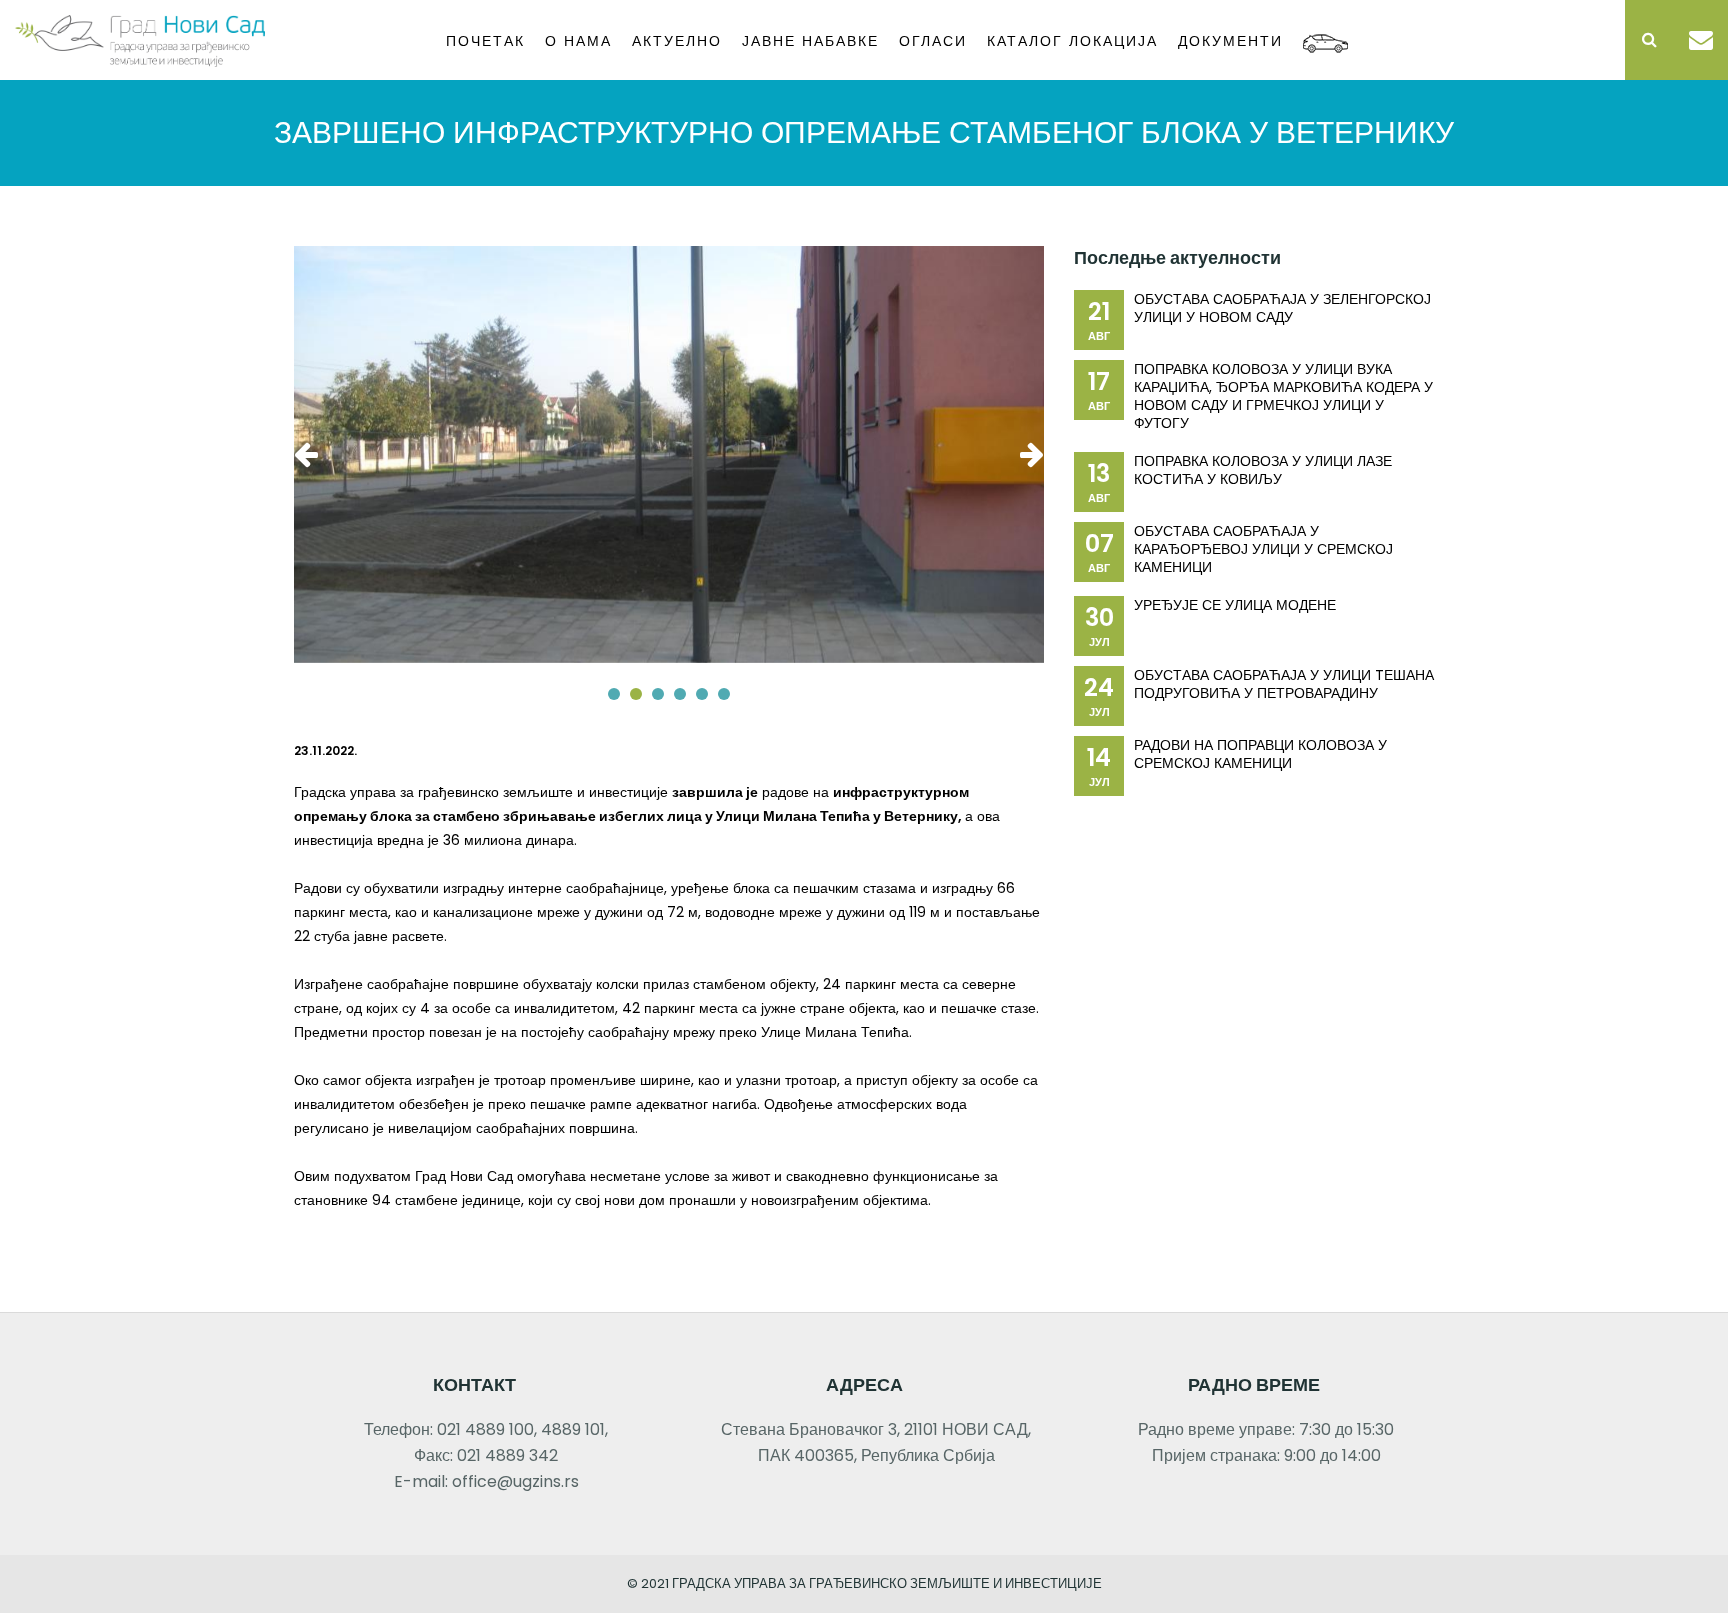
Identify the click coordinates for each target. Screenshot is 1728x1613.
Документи (1230, 41)
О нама (578, 41)
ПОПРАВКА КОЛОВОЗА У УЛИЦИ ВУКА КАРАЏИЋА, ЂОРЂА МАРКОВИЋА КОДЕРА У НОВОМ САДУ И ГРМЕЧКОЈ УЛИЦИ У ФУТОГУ (1283, 396)
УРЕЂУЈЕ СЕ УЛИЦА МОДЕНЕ (1235, 605)
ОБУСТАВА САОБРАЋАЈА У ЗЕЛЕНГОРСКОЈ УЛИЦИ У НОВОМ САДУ (1282, 308)
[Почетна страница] (140, 38)
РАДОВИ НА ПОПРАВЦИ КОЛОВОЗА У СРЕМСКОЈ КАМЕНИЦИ (1260, 754)
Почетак (485, 41)
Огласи (933, 41)
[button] (614, 694)
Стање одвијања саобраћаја (1325, 37)
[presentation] (311, 454)
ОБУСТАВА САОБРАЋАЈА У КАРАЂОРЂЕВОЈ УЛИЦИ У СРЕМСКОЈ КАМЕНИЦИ (1263, 549)
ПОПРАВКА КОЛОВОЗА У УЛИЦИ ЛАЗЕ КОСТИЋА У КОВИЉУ (1263, 470)
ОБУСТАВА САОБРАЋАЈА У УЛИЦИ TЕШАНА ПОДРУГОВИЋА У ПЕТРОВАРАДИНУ (1284, 684)
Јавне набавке (810, 41)
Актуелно (677, 41)
